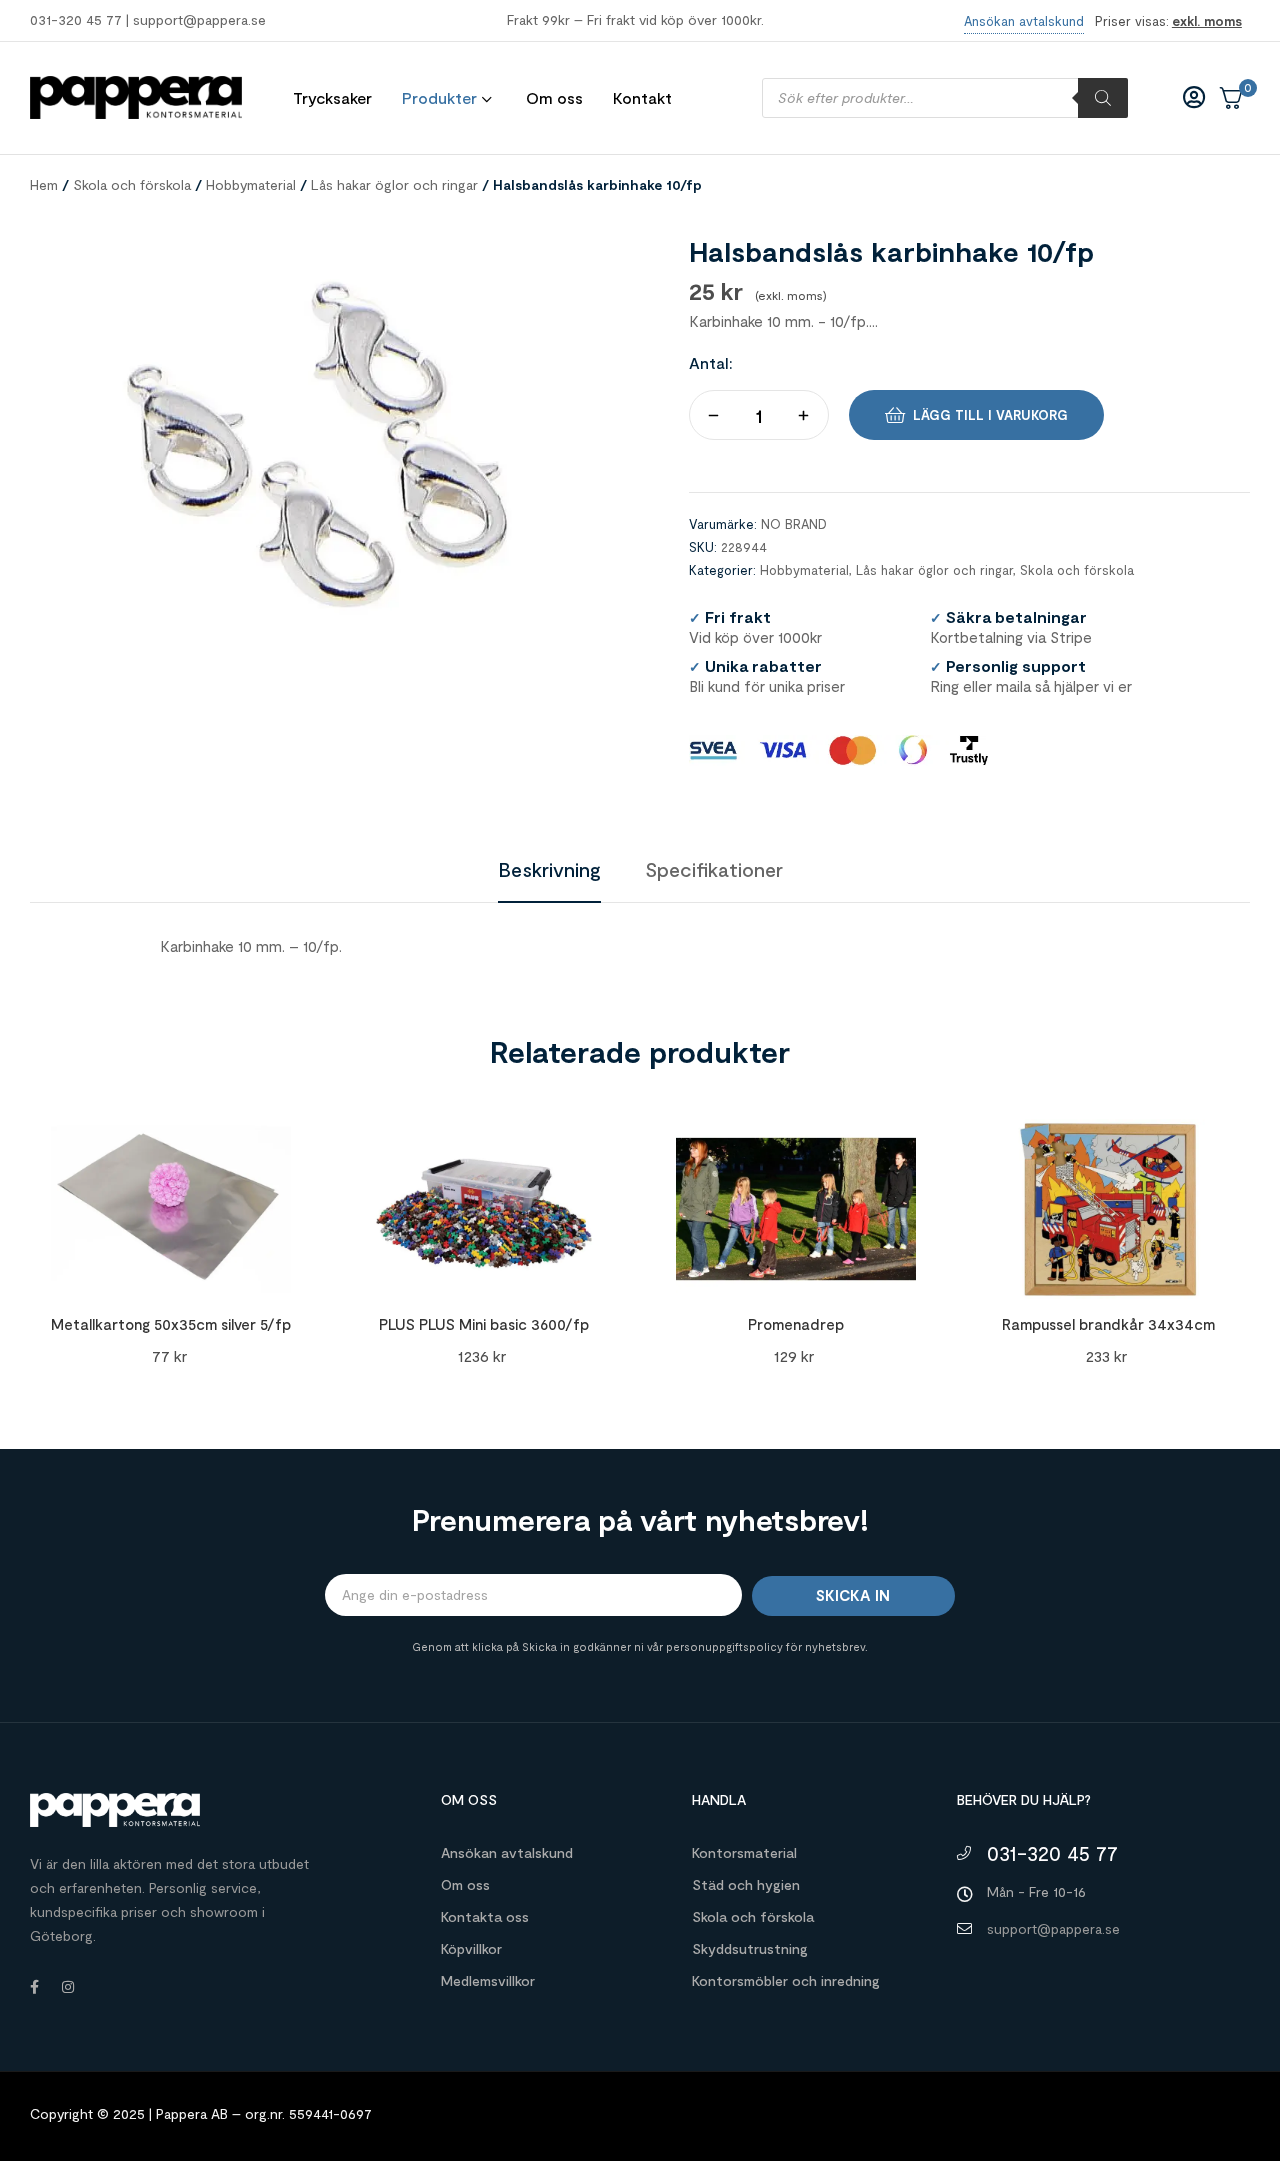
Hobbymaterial (251, 184)
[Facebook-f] (34, 1987)
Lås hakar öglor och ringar (394, 184)
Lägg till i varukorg (990, 415)
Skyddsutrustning (750, 1948)
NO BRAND (794, 524)
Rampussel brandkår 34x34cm (1108, 1324)
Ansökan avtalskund (507, 1852)
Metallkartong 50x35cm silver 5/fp (171, 1324)
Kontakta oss (485, 1916)
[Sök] (1103, 98)
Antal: (711, 362)
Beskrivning (549, 869)
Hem (44, 184)
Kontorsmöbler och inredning (786, 1980)
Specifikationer (714, 869)
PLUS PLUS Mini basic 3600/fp (484, 1324)
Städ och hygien (746, 1884)
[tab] (549, 869)
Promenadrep (796, 1324)
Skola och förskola (132, 184)
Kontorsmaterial (744, 1852)
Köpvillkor (471, 1948)
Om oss (465, 1884)
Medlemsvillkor (488, 1980)
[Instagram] (68, 1987)
